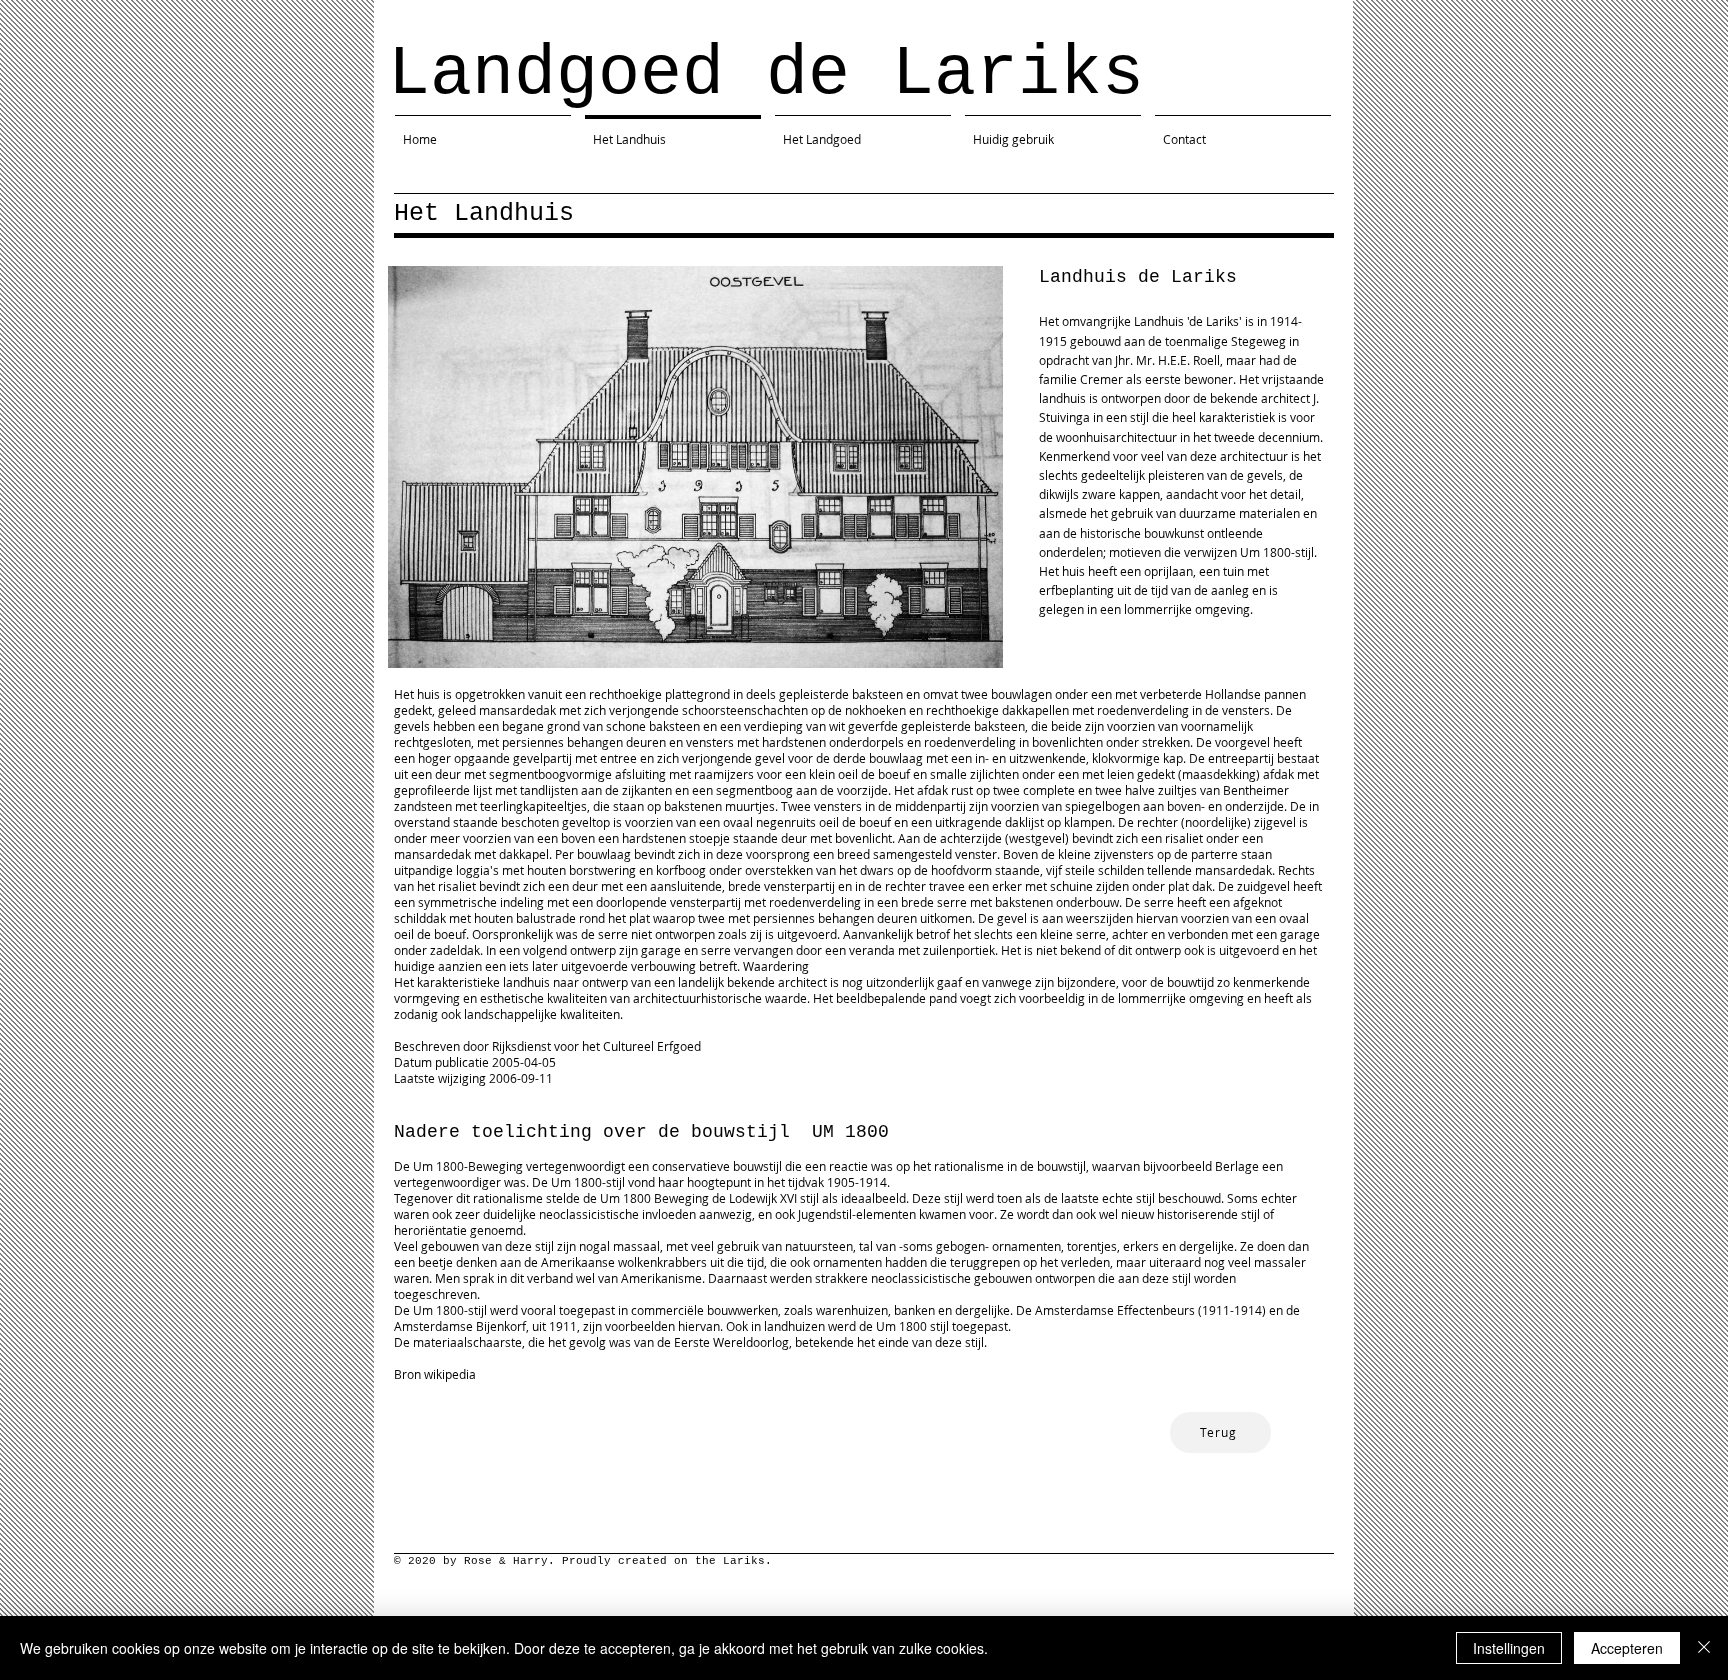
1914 (1248, 1310)
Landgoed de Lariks (766, 74)
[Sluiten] (1704, 1648)
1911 (1216, 1310)
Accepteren (1627, 1648)
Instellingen (1509, 1648)
